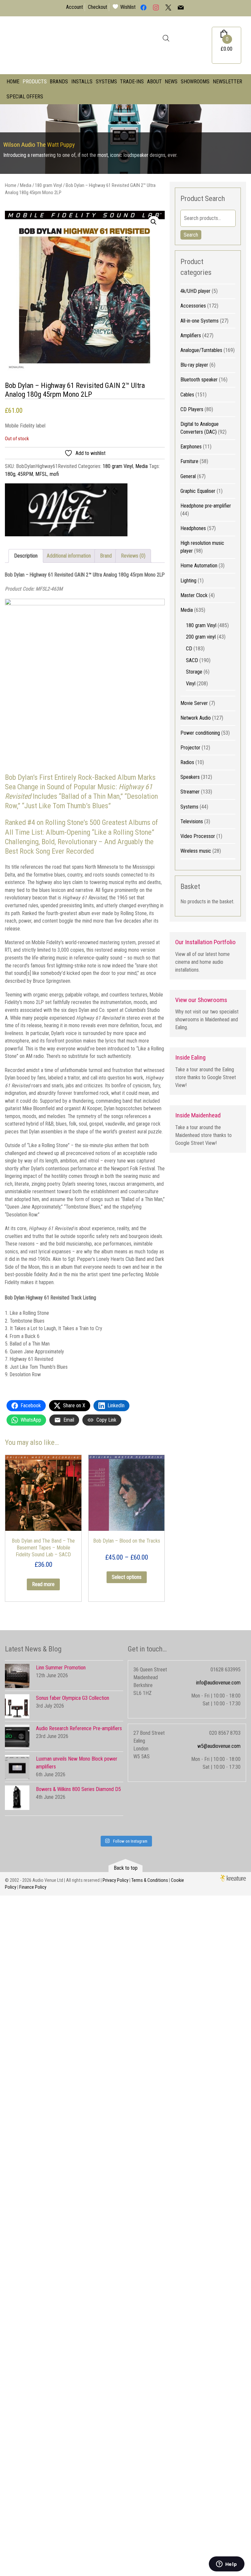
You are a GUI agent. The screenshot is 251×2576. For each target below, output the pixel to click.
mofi (54, 474)
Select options (127, 1577)
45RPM (25, 474)
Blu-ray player (194, 365)
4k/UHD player (195, 291)
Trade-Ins (132, 82)
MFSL (41, 474)
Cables (187, 395)
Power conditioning (200, 733)
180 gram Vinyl (49, 185)
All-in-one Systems (200, 321)
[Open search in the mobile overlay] (166, 38)
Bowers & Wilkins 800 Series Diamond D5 (78, 1789)
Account (75, 7)
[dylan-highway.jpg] (85, 291)
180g (10, 474)
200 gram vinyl (201, 637)
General (188, 476)
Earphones (191, 447)
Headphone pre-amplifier (206, 506)
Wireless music (196, 851)
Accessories (193, 306)
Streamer (190, 792)
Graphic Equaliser (198, 491)
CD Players (192, 409)
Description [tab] (26, 556)
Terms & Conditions (150, 1880)
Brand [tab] (106, 556)
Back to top (126, 1868)
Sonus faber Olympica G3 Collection (73, 1698)
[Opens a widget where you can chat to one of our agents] (226, 2565)
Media (26, 185)
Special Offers (25, 97)
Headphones (193, 528)
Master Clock (194, 595)
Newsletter (227, 82)
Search (191, 235)
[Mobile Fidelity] (66, 511)
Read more (43, 1584)
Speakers (190, 777)
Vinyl (191, 684)
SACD (192, 660)
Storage (194, 672)
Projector (190, 748)
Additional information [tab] (69, 556)
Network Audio (196, 718)
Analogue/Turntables (201, 350)
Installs (82, 82)
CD (189, 649)
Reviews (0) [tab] (133, 556)
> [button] (243, 137)
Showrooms (195, 82)
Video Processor (198, 836)
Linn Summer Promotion (61, 1668)
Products (35, 82)
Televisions (192, 821)
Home (13, 82)
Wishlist (128, 7)
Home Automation (199, 566)
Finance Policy (33, 1887)
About (154, 82)
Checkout (98, 7)
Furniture (189, 461)
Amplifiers (191, 335)
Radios (187, 762)
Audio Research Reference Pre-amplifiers (79, 1728)
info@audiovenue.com (218, 1683)
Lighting (188, 581)
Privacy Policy (116, 1880)
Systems (106, 82)
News (171, 82)
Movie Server (194, 703)
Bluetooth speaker (199, 380)
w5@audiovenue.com (219, 1746)
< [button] (8, 137)
